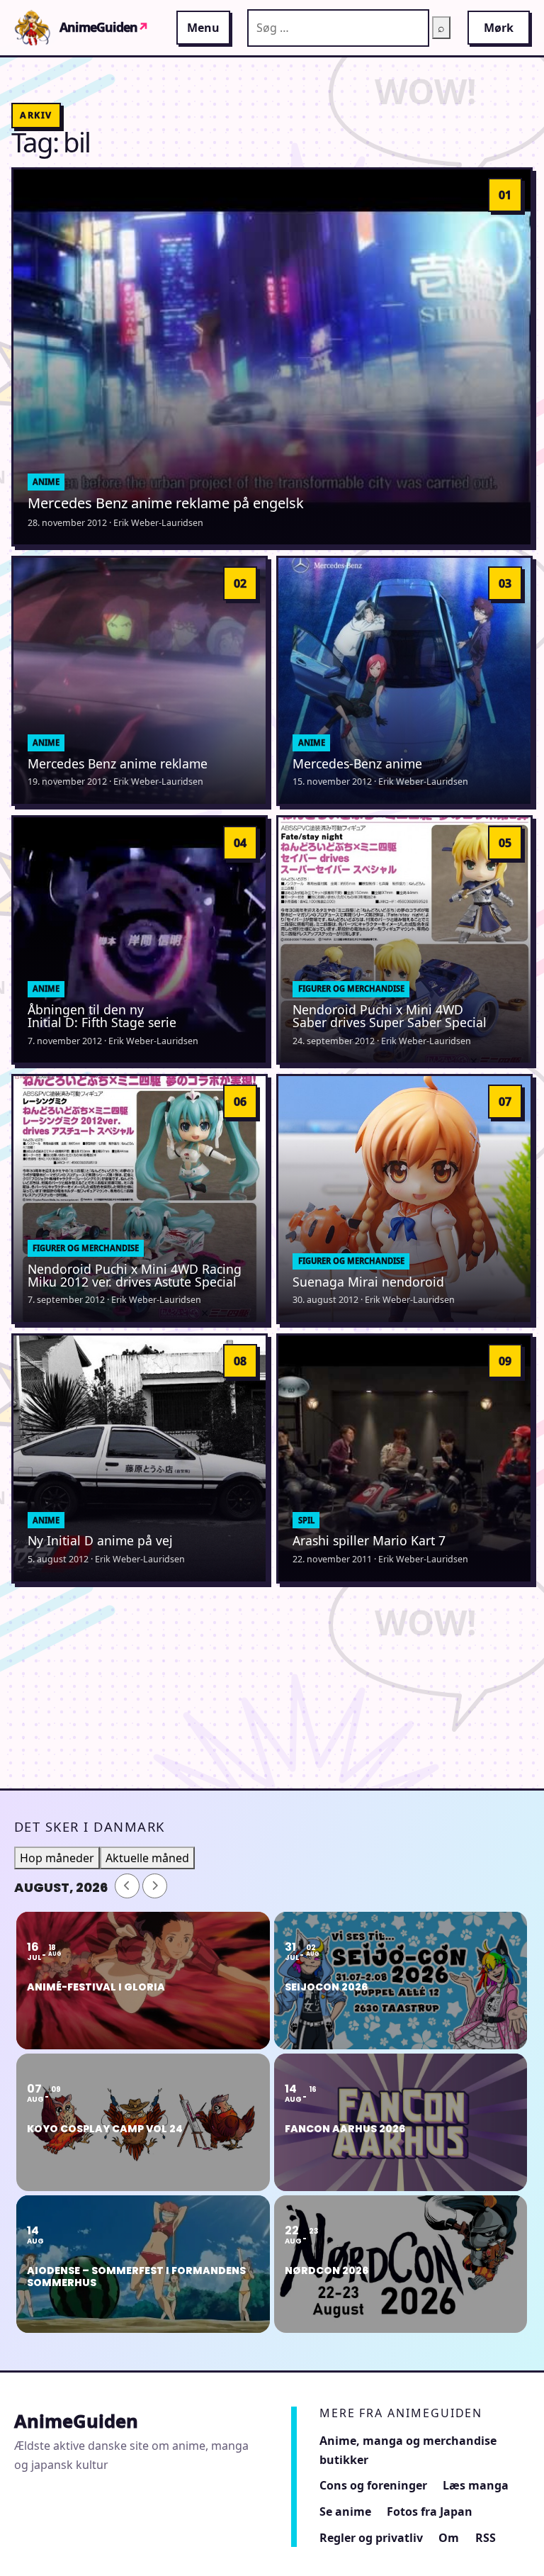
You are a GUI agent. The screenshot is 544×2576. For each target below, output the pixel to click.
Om (449, 2538)
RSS (486, 2538)
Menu (203, 28)
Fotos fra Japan (430, 2511)
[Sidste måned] (127, 1886)
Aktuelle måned (147, 1858)
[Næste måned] (155, 1886)
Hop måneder (57, 1858)
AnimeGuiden (104, 28)
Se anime (345, 2511)
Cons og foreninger (373, 2485)
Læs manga (476, 2485)
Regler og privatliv (371, 2538)
